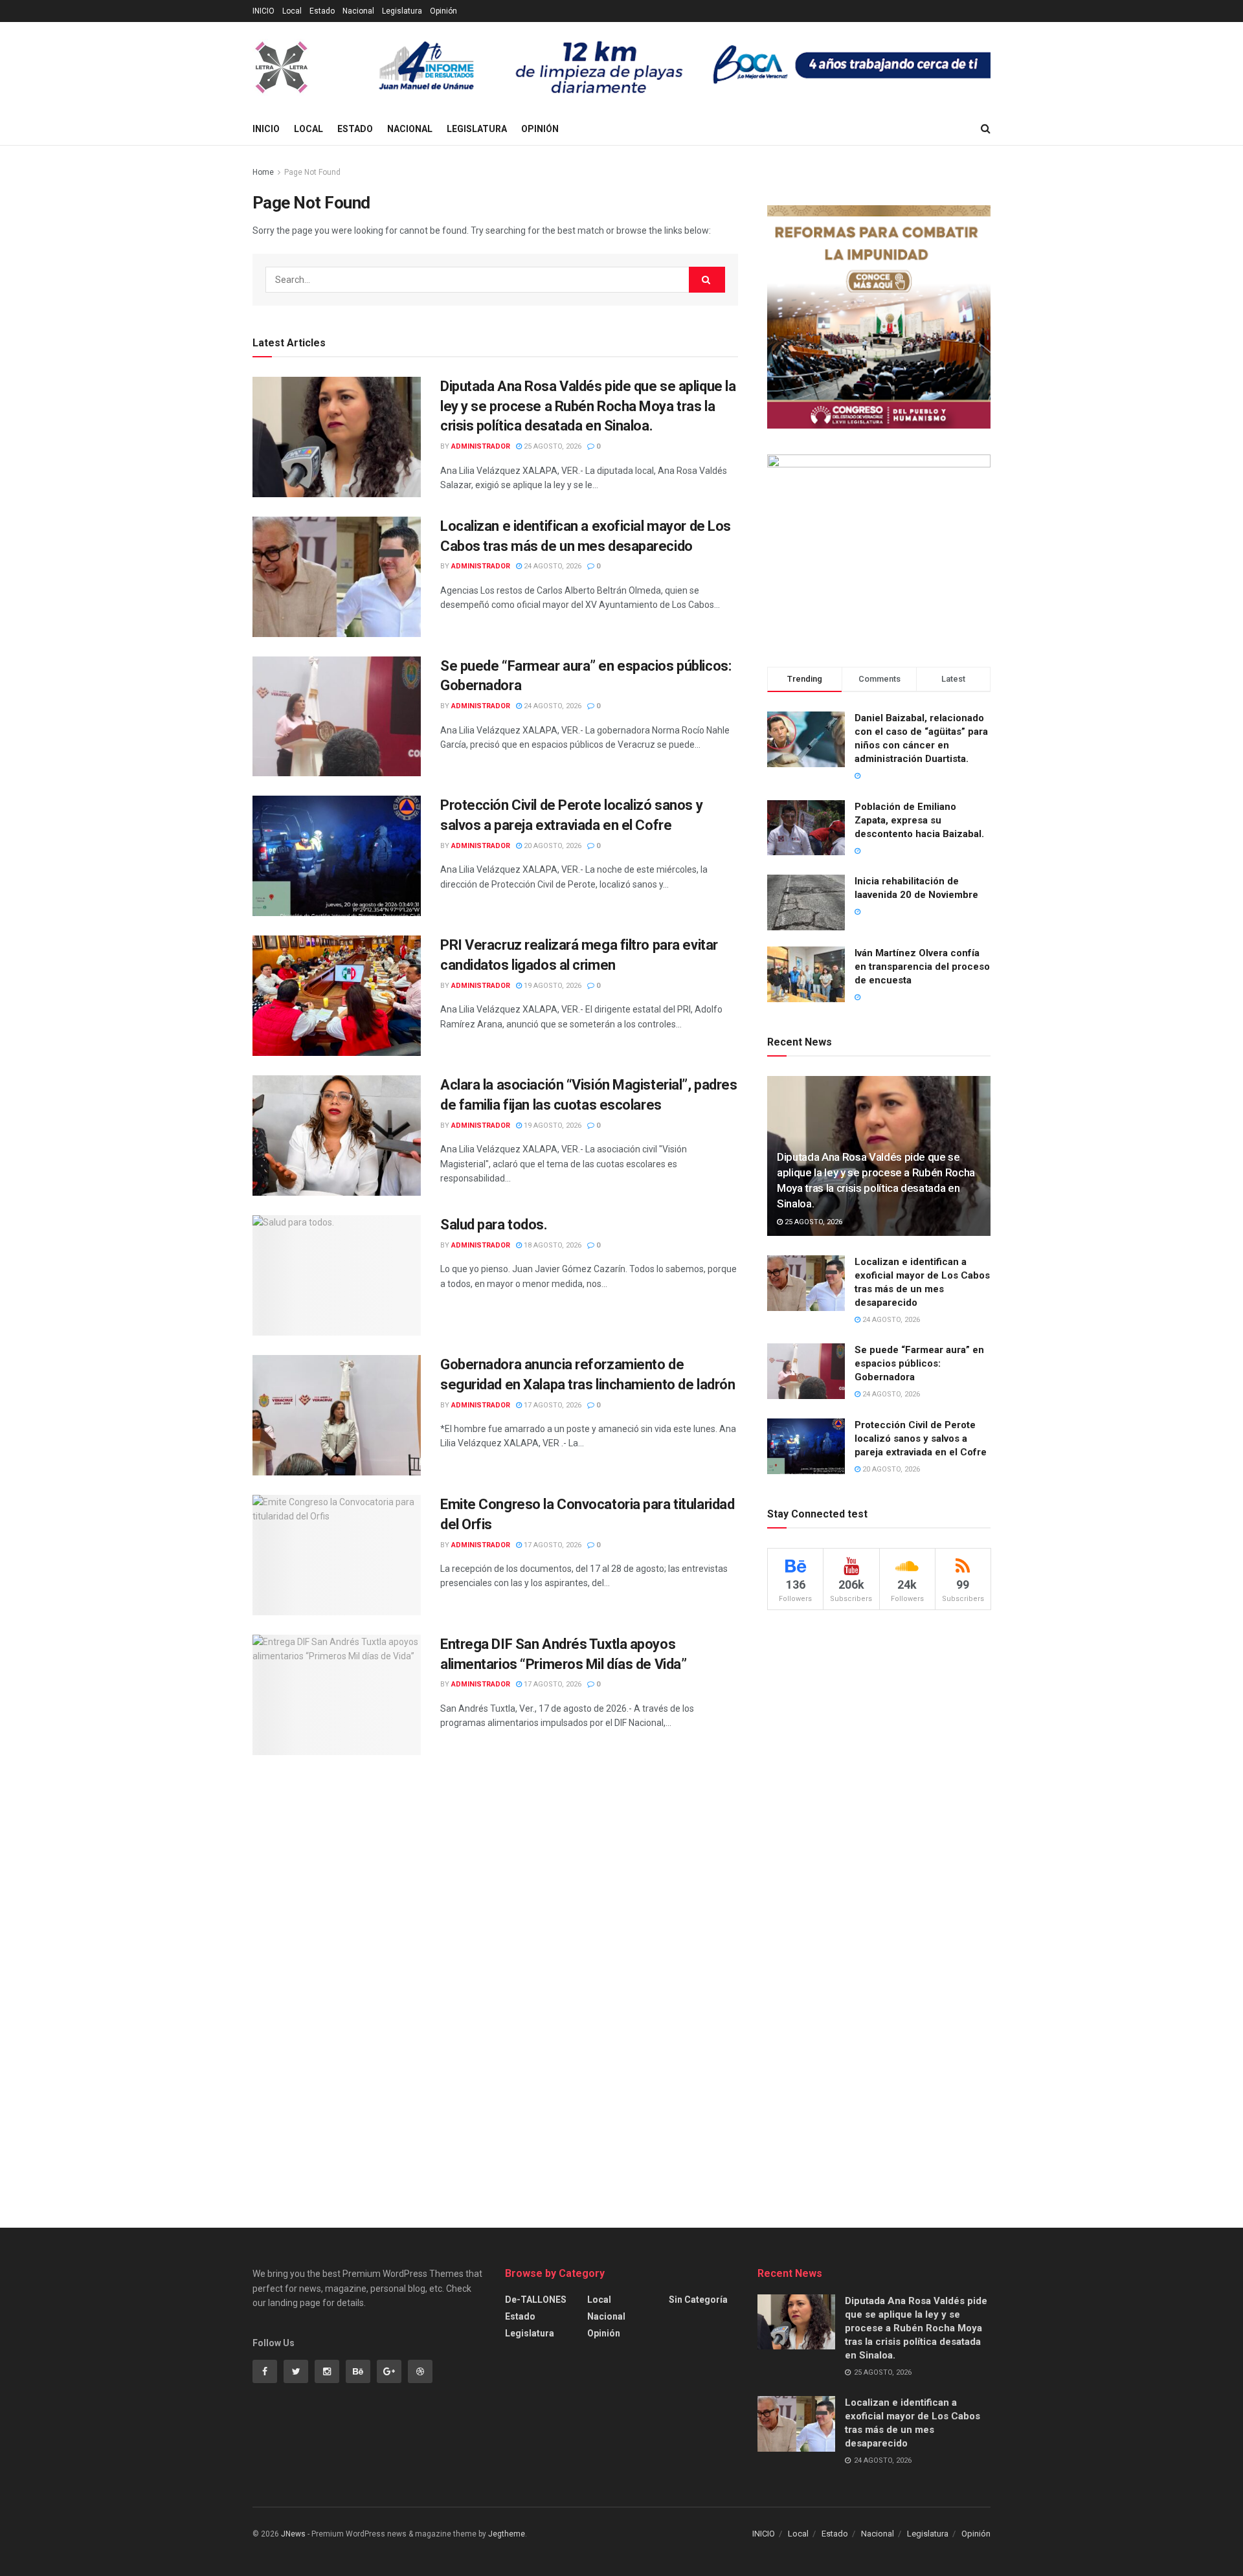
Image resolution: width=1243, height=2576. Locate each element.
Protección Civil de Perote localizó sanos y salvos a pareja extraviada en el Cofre (921, 1439)
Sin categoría (698, 2300)
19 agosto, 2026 (552, 986)
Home (263, 172)
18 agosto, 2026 (552, 1245)
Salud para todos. (494, 1225)
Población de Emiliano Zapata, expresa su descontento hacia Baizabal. (919, 820)
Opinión (443, 11)
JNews (293, 2534)
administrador (481, 446)
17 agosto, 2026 (552, 1405)
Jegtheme (507, 2534)
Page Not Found (312, 172)
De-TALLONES (536, 2300)
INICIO (263, 11)
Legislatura (402, 11)
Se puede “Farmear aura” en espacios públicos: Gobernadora (919, 1363)
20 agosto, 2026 (552, 846)
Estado (322, 11)
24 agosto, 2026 (552, 566)
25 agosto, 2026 (552, 446)
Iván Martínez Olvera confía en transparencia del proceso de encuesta (922, 967)
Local (292, 11)
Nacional (358, 11)
